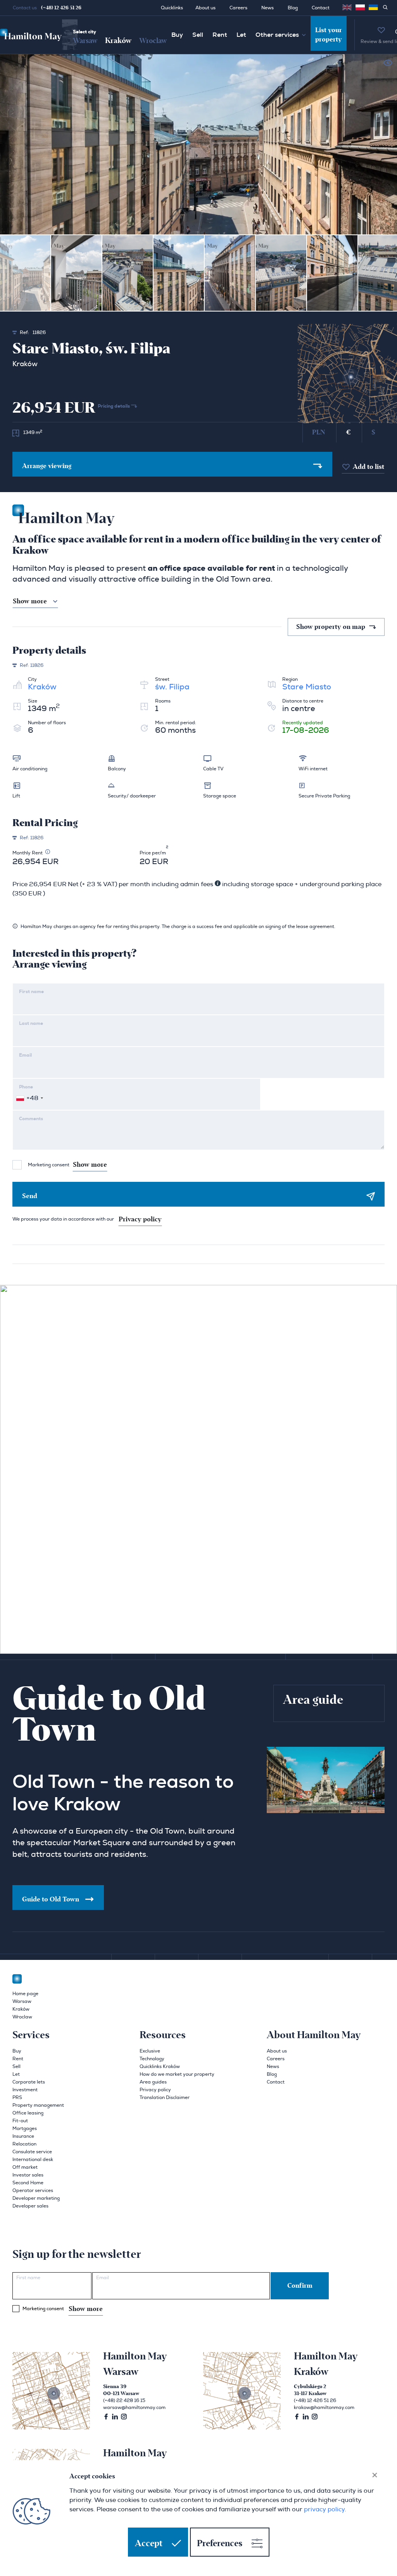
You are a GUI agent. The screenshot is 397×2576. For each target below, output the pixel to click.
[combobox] (29, 1098)
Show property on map (331, 627)
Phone (26, 1087)
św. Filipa (172, 687)
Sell (198, 35)
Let (241, 35)
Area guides (153, 2082)
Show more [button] (30, 601)
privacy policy (324, 2509)
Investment (25, 2090)
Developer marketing (36, 2198)
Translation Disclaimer (165, 2097)
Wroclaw (153, 41)
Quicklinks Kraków (160, 2066)
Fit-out (20, 2121)
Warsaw (85, 41)
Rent (220, 35)
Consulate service (32, 2152)
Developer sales (30, 2206)
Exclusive (150, 2051)
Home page (25, 1994)
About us (205, 8)
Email (25, 1055)
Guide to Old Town (51, 1899)
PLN (319, 432)
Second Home (28, 2183)
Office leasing (28, 2113)
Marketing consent (67, 1165)
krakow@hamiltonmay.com (324, 2407)
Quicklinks (172, 8)
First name (31, 992)
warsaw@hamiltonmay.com (134, 2407)
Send (30, 1196)
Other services (277, 35)
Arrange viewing (47, 466)
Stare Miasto (307, 687)
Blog (293, 8)
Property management (38, 2105)
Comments (31, 1119)
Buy (177, 35)
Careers (238, 8)
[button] (360, 7)
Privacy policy (140, 1219)
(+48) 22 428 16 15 (124, 2400)
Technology (152, 2059)
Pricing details (114, 406)
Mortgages (25, 2128)
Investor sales (28, 2175)
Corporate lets (29, 2082)
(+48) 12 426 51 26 (61, 8)
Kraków (118, 41)
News (268, 8)
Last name (31, 1023)
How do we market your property (177, 2074)
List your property (329, 35)
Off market (25, 2167)
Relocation (24, 2144)
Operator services (33, 2190)
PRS (17, 2097)
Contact (321, 8)
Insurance (23, 2136)
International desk (33, 2159)
